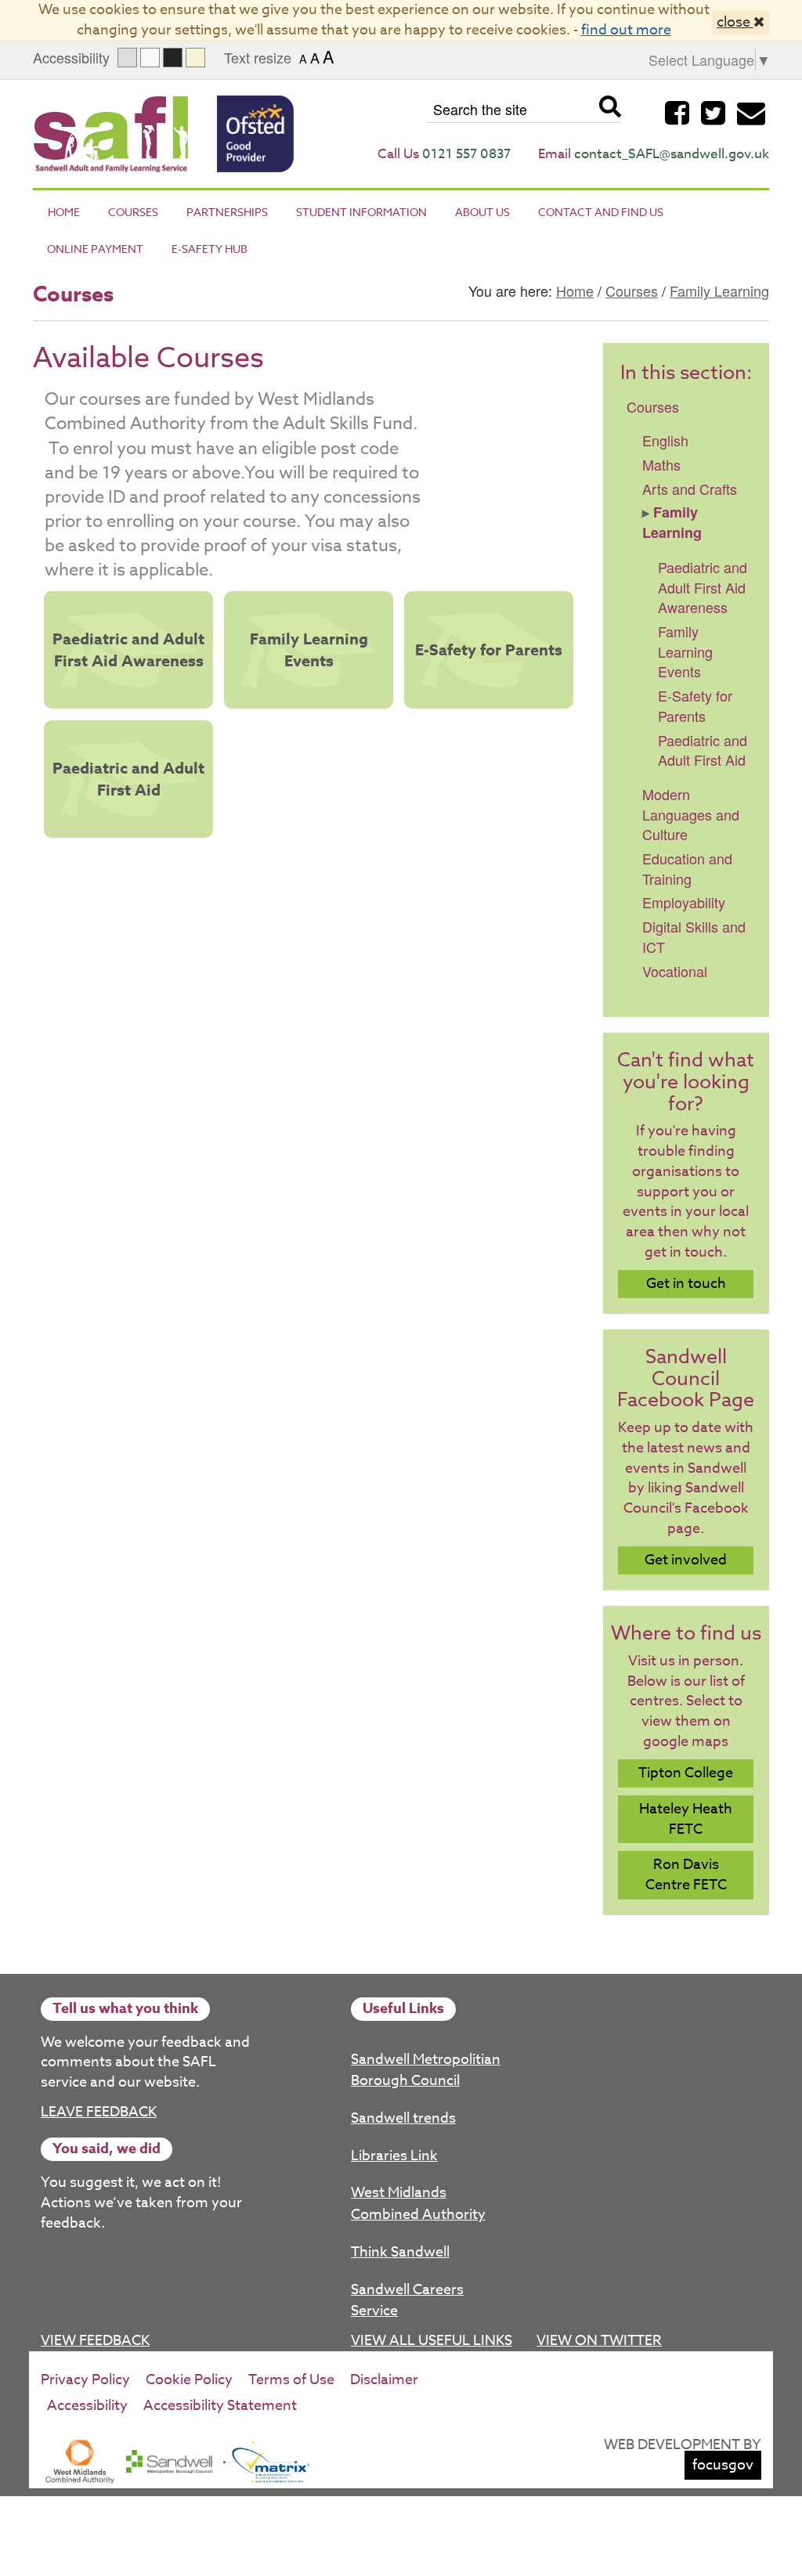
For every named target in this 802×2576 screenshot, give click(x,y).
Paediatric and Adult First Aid (128, 779)
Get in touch (686, 1284)
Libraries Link (394, 2156)
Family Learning (719, 290)
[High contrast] (173, 58)
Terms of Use (291, 2380)
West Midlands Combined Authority (418, 2204)
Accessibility (87, 2406)
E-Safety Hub (210, 249)
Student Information (361, 212)
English (665, 440)
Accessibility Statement (220, 2406)
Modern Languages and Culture (691, 814)
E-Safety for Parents (489, 649)
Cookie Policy (189, 2380)
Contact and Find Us (601, 212)
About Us (482, 212)
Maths (661, 464)
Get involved (686, 1560)
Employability (684, 902)
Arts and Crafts (690, 489)
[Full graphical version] (127, 58)
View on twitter (599, 2341)
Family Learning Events (309, 649)
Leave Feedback (99, 2112)
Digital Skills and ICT (694, 936)
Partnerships (227, 212)
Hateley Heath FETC (686, 1819)
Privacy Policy (85, 2380)
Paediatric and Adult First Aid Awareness (128, 649)
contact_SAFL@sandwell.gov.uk (672, 154)
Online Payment (95, 249)
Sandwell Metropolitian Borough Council (426, 2071)
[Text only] (150, 58)
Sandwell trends (403, 2118)
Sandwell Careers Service (407, 2301)
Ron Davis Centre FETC (686, 1875)
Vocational (675, 971)
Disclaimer (384, 2380)
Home (64, 212)
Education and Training (687, 868)
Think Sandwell (400, 2252)
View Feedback (95, 2341)
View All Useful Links (432, 2341)
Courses (133, 212)
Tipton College (686, 1773)
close (735, 22)
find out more (626, 30)
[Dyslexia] (195, 58)
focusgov (723, 2465)
